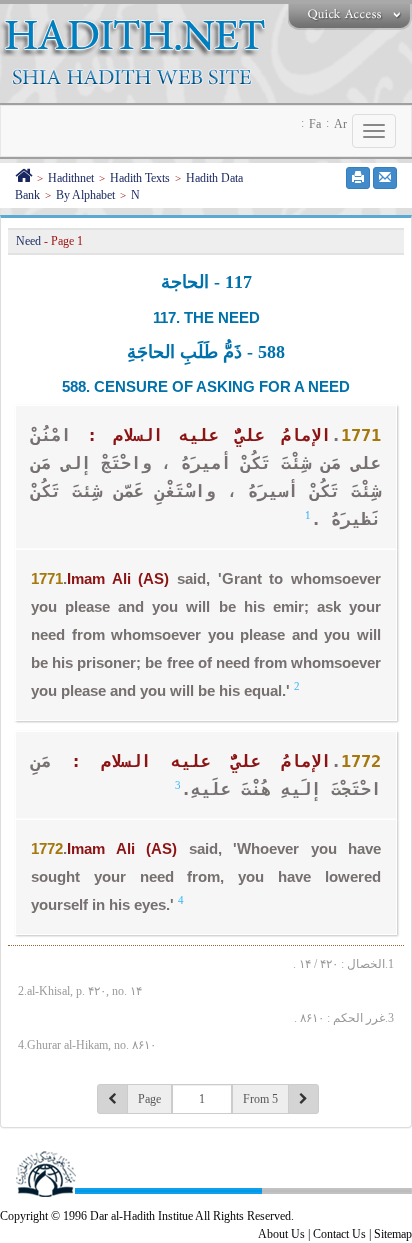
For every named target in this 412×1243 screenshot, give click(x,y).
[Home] (23, 178)
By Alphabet (85, 195)
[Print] (358, 178)
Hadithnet (71, 178)
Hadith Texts (140, 178)
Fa (315, 124)
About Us (281, 1234)
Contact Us (339, 1234)
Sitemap (393, 1234)
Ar (340, 124)
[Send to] (385, 178)
